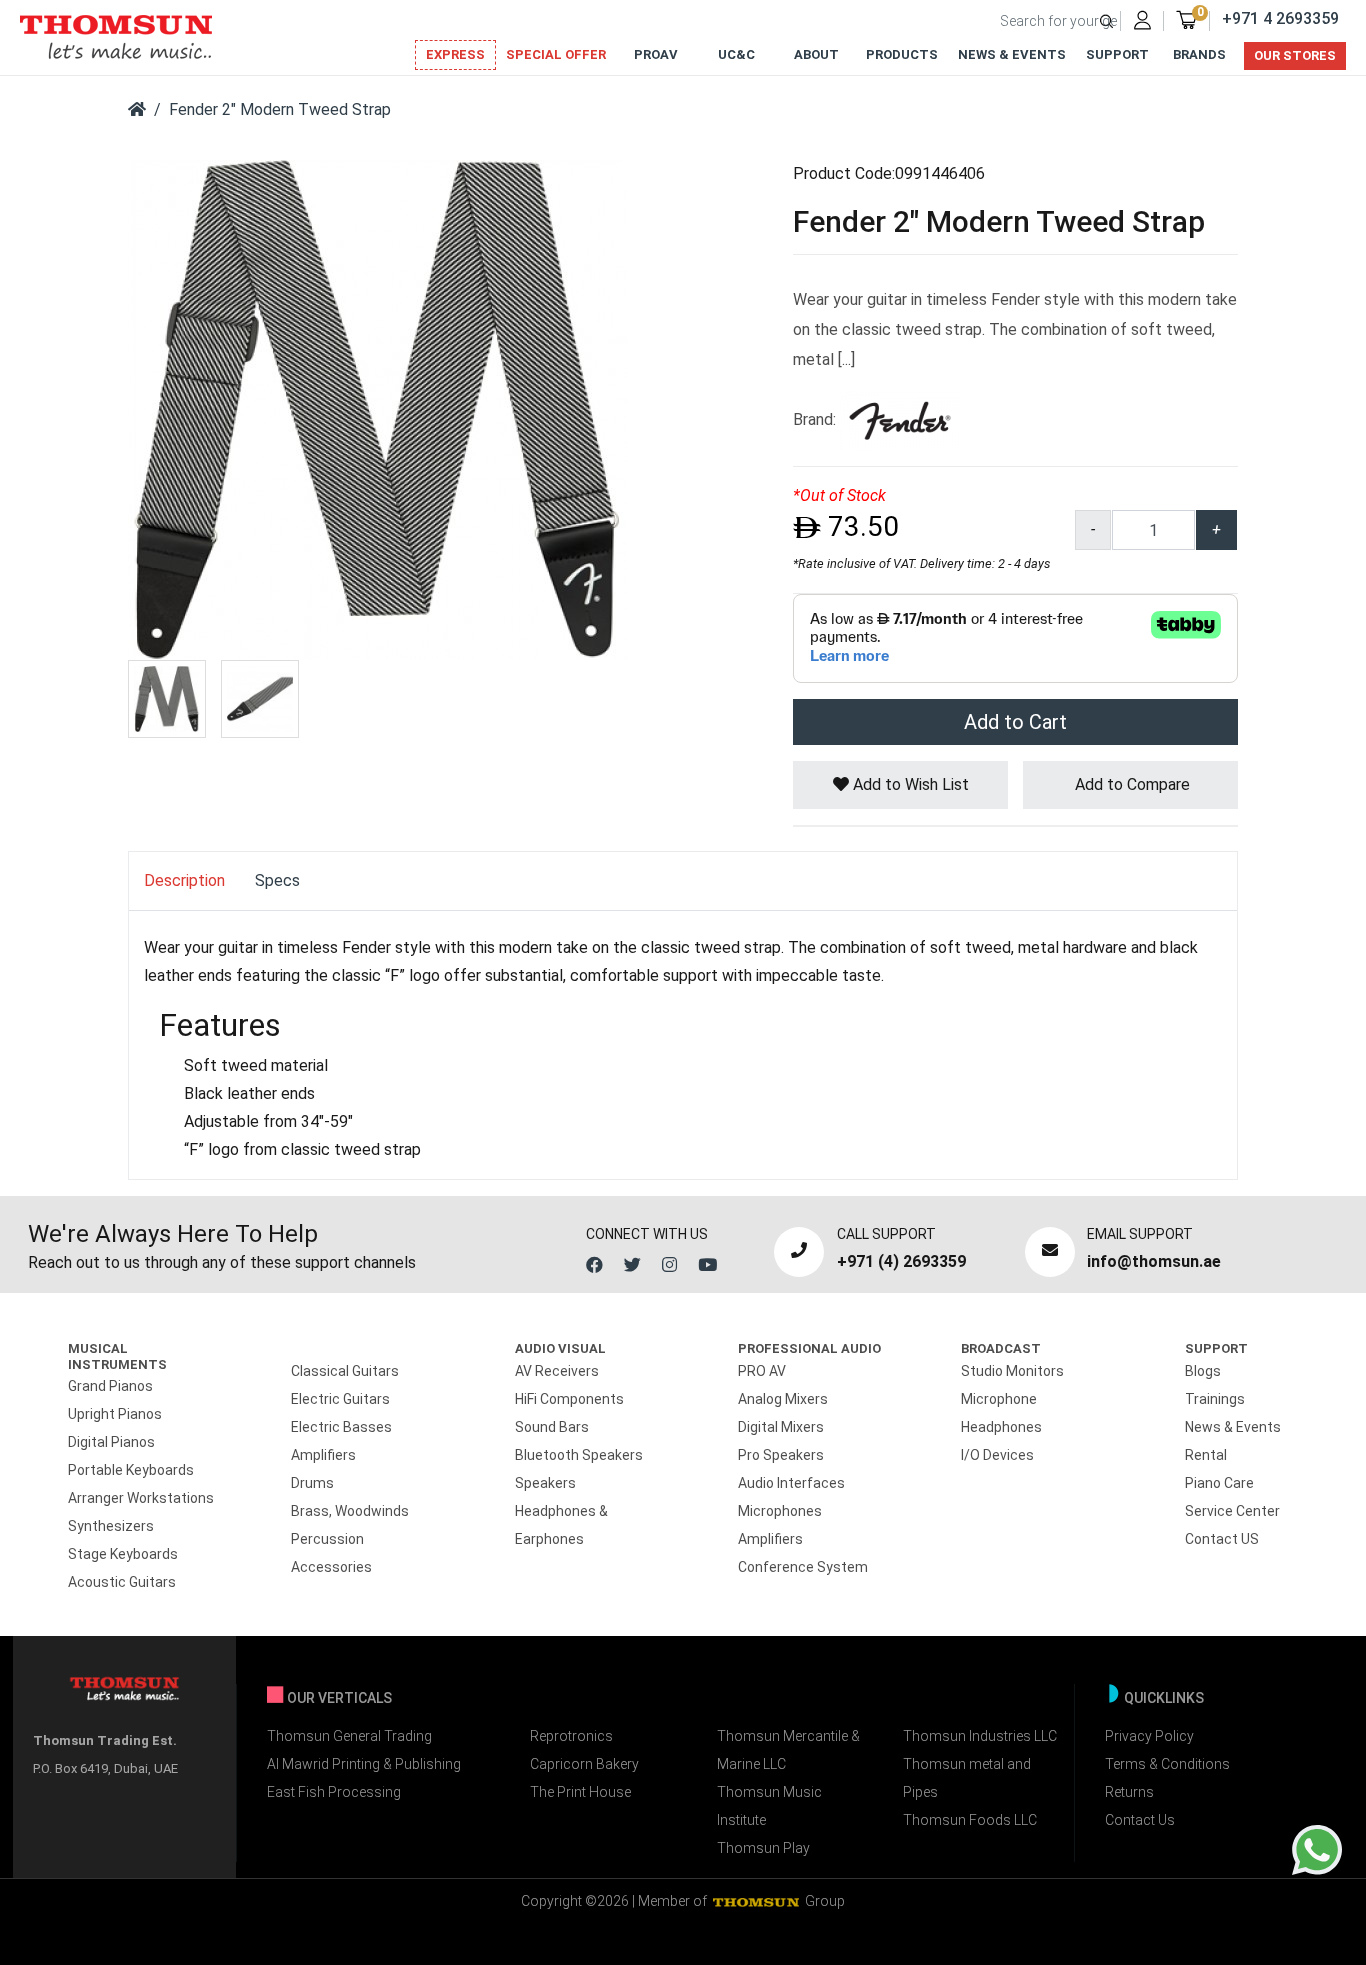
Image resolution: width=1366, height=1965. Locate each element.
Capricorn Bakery (584, 1764)
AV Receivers (557, 1371)
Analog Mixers (783, 1399)
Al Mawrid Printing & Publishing (364, 1764)
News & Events (1012, 54)
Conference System (803, 1567)
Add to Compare (1130, 784)
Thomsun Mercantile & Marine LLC (788, 1750)
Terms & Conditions (1167, 1764)
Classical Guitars (345, 1371)
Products (902, 54)
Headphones (1001, 1427)
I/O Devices (997, 1455)
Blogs (1203, 1371)
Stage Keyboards (123, 1554)
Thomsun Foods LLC (970, 1820)
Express (455, 54)
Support (1117, 54)
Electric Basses (341, 1427)
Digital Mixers (781, 1427)
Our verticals (339, 1698)
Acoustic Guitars (122, 1582)
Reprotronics (571, 1736)
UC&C (736, 54)
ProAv (656, 54)
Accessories (331, 1567)
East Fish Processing (334, 1792)
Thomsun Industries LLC (980, 1736)
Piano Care (1219, 1483)
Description (184, 880)
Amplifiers (323, 1455)
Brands (1199, 54)
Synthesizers (111, 1526)
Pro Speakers (781, 1455)
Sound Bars (552, 1427)
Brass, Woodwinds (350, 1511)
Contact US (1222, 1539)
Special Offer (556, 54)
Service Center (1232, 1511)
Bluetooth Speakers (579, 1455)
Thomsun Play (763, 1848)
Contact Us (1140, 1820)
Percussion (327, 1539)
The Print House (580, 1792)
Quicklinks (1164, 1698)
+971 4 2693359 (1280, 18)
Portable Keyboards (131, 1470)
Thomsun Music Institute (769, 1806)
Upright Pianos (115, 1414)
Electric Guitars (340, 1399)
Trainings (1215, 1399)
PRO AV (762, 1371)
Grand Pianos (110, 1386)
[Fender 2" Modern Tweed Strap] (378, 408)
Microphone (999, 1399)
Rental (1206, 1455)
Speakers (545, 1483)
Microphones (780, 1511)
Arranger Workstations (141, 1498)
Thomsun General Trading (349, 1736)
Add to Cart (1015, 722)
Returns (1129, 1792)
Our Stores (1295, 55)
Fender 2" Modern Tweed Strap (280, 109)
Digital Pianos (111, 1442)
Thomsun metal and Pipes (967, 1778)
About (816, 54)
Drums (312, 1483)
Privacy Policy (1149, 1736)
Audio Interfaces (791, 1483)
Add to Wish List (909, 784)
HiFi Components (569, 1399)
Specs (277, 880)
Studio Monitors (1012, 1371)
